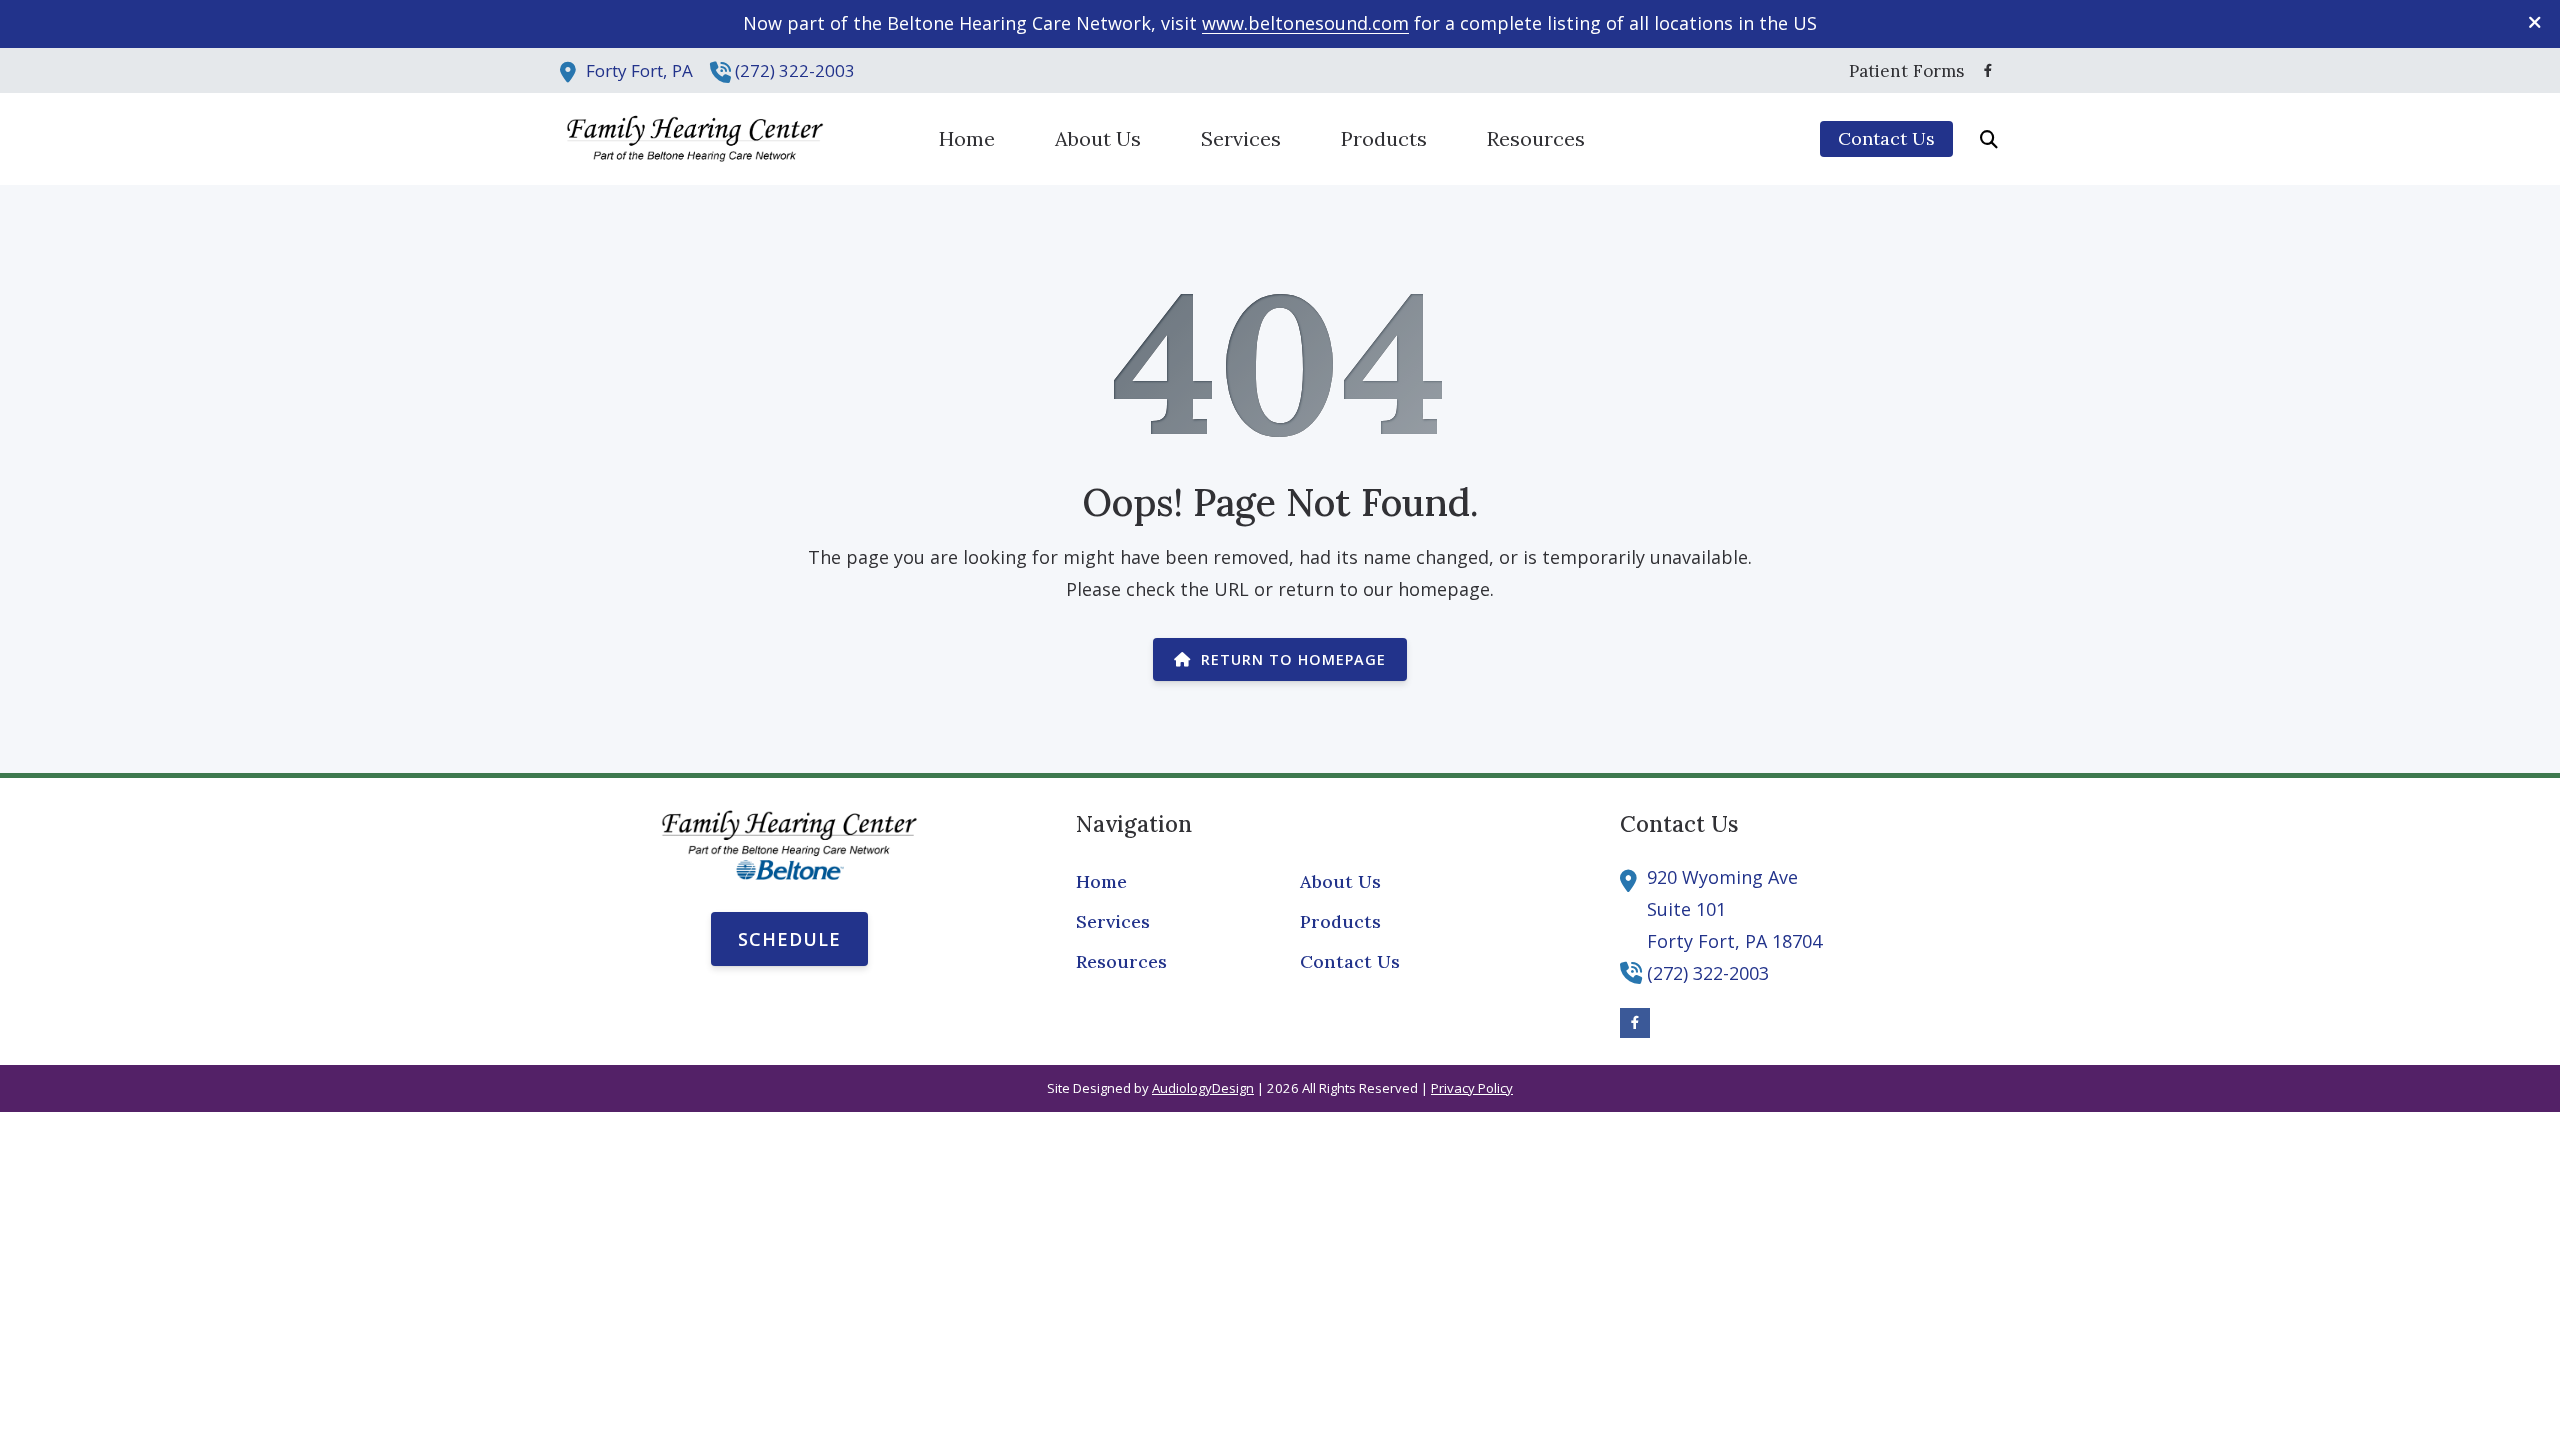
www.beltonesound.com (1305, 23)
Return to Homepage (1293, 659)
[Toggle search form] (1989, 139)
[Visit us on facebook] (1988, 70)
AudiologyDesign (1203, 1088)
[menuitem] (1901, 71)
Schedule (789, 939)
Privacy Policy (1472, 1088)
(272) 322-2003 (795, 70)
